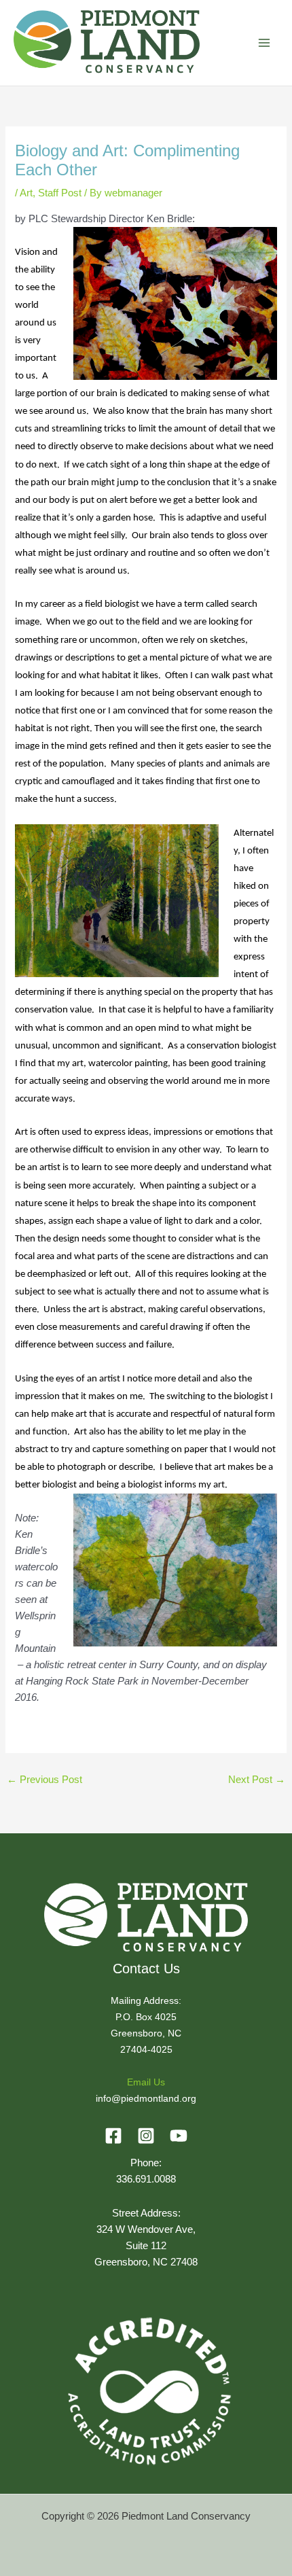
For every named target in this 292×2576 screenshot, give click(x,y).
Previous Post (44, 1780)
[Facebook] (113, 2136)
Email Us (146, 2082)
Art (26, 193)
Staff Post (60, 193)
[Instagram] (146, 2136)
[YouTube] (179, 2136)
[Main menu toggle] (264, 43)
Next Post (257, 1780)
